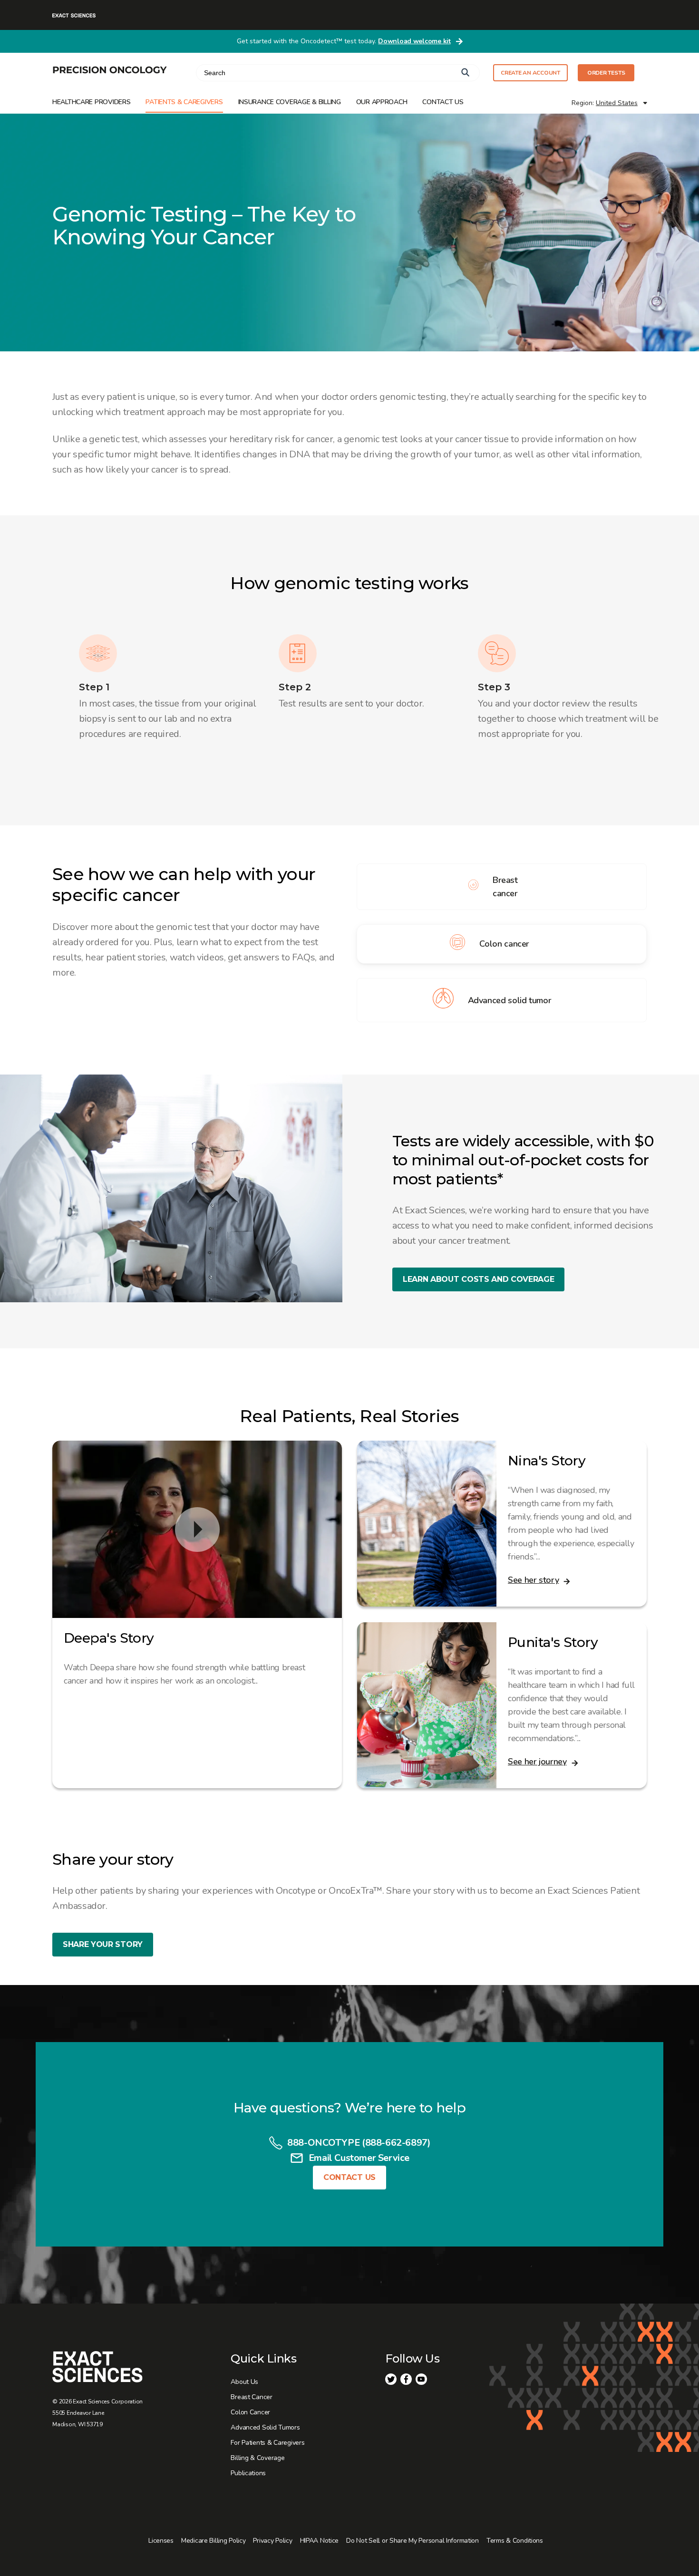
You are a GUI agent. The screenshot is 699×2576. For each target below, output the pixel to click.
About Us (244, 2382)
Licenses (161, 2541)
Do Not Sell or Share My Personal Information (413, 2541)
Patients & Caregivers (184, 102)
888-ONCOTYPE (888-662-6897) (359, 2143)
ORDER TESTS (606, 73)
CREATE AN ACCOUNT (530, 73)
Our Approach (382, 102)
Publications (248, 2473)
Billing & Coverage (257, 2458)
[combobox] (338, 73)
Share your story (103, 1944)
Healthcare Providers (91, 102)
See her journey (537, 1762)
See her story (533, 1580)
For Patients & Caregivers (267, 2443)
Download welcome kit (414, 41)
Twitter (391, 2379)
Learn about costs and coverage (478, 1279)
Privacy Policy (272, 2541)
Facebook (406, 2379)
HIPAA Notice (320, 2541)
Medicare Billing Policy (214, 2541)
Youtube (421, 2379)
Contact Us (443, 102)
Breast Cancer (251, 2397)
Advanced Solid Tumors (265, 2427)
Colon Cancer (250, 2412)
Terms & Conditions (515, 2541)
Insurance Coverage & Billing (290, 102)
